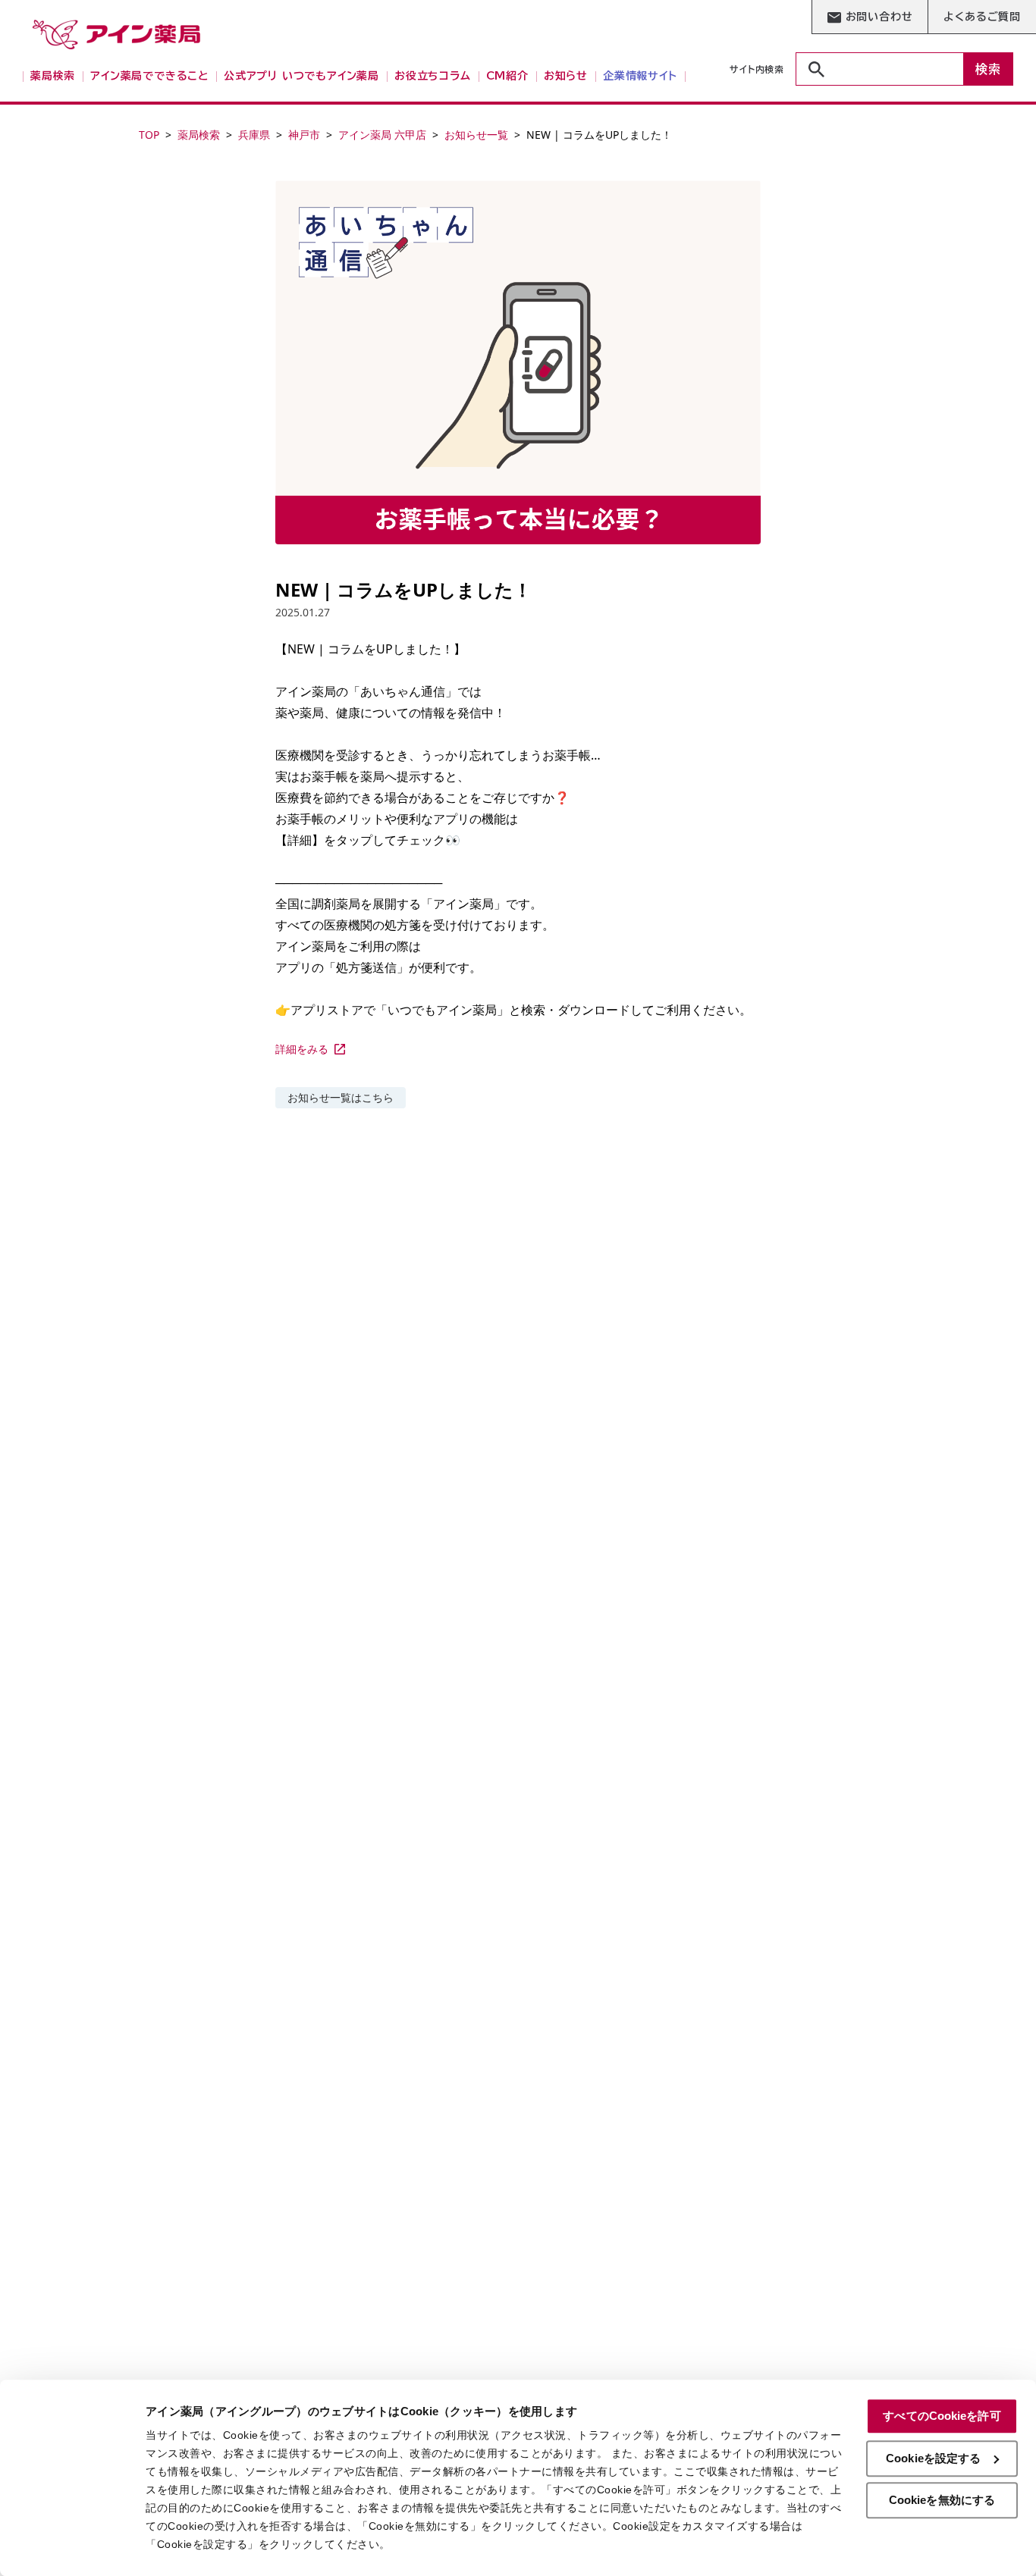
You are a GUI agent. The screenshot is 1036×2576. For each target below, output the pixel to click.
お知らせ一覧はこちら (341, 1097)
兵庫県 (254, 135)
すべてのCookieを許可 (942, 2416)
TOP (149, 135)
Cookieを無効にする (942, 2500)
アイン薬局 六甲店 (382, 135)
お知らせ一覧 (476, 135)
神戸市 (304, 135)
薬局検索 (199, 135)
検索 (988, 69)
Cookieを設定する (933, 2458)
